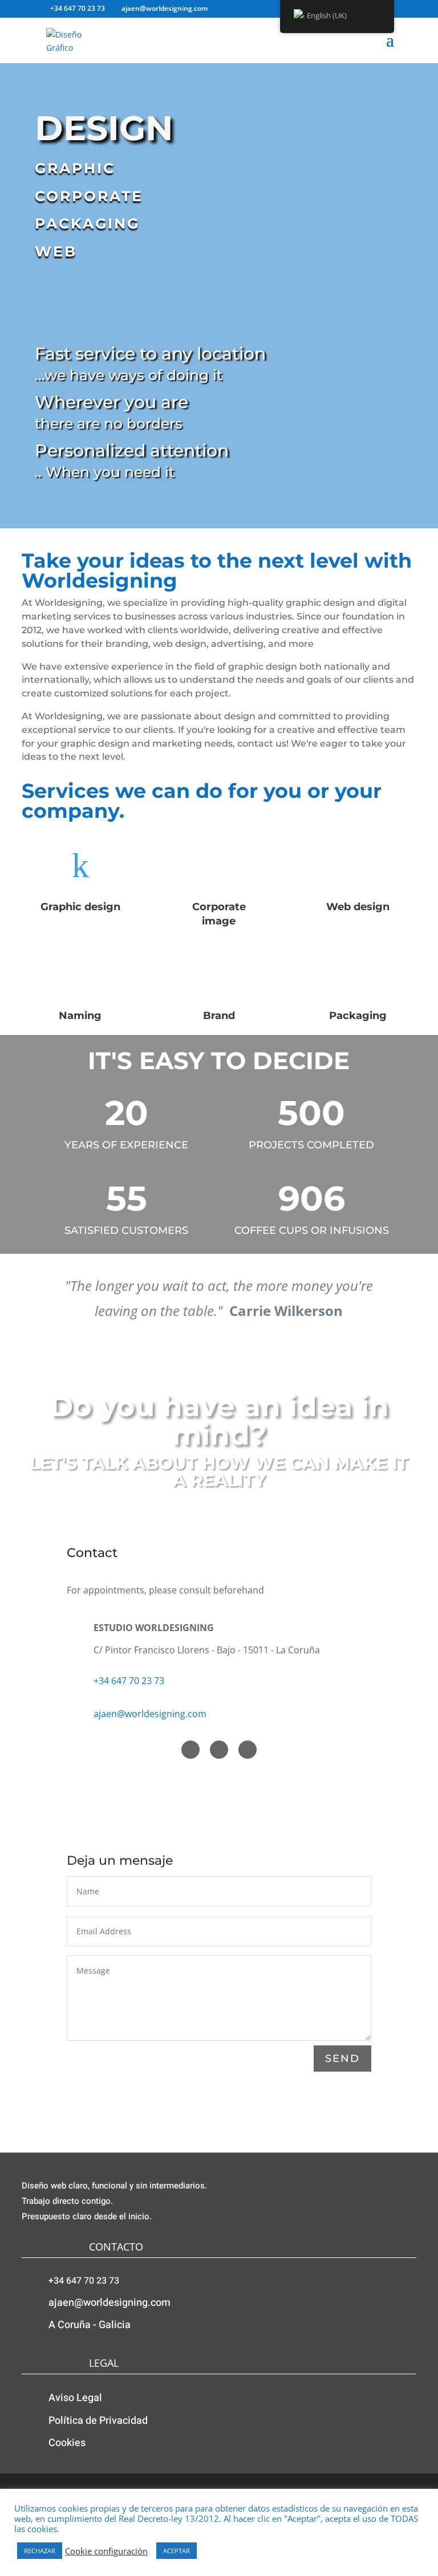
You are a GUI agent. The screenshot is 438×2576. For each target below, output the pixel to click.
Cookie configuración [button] (106, 2551)
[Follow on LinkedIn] (248, 1750)
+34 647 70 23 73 (129, 1681)
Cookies (67, 2443)
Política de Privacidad (98, 2421)
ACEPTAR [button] (177, 2551)
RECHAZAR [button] (40, 2551)
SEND (342, 2059)
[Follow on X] (219, 1750)
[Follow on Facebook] (190, 1750)
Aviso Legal (75, 2398)
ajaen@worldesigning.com (150, 1714)
